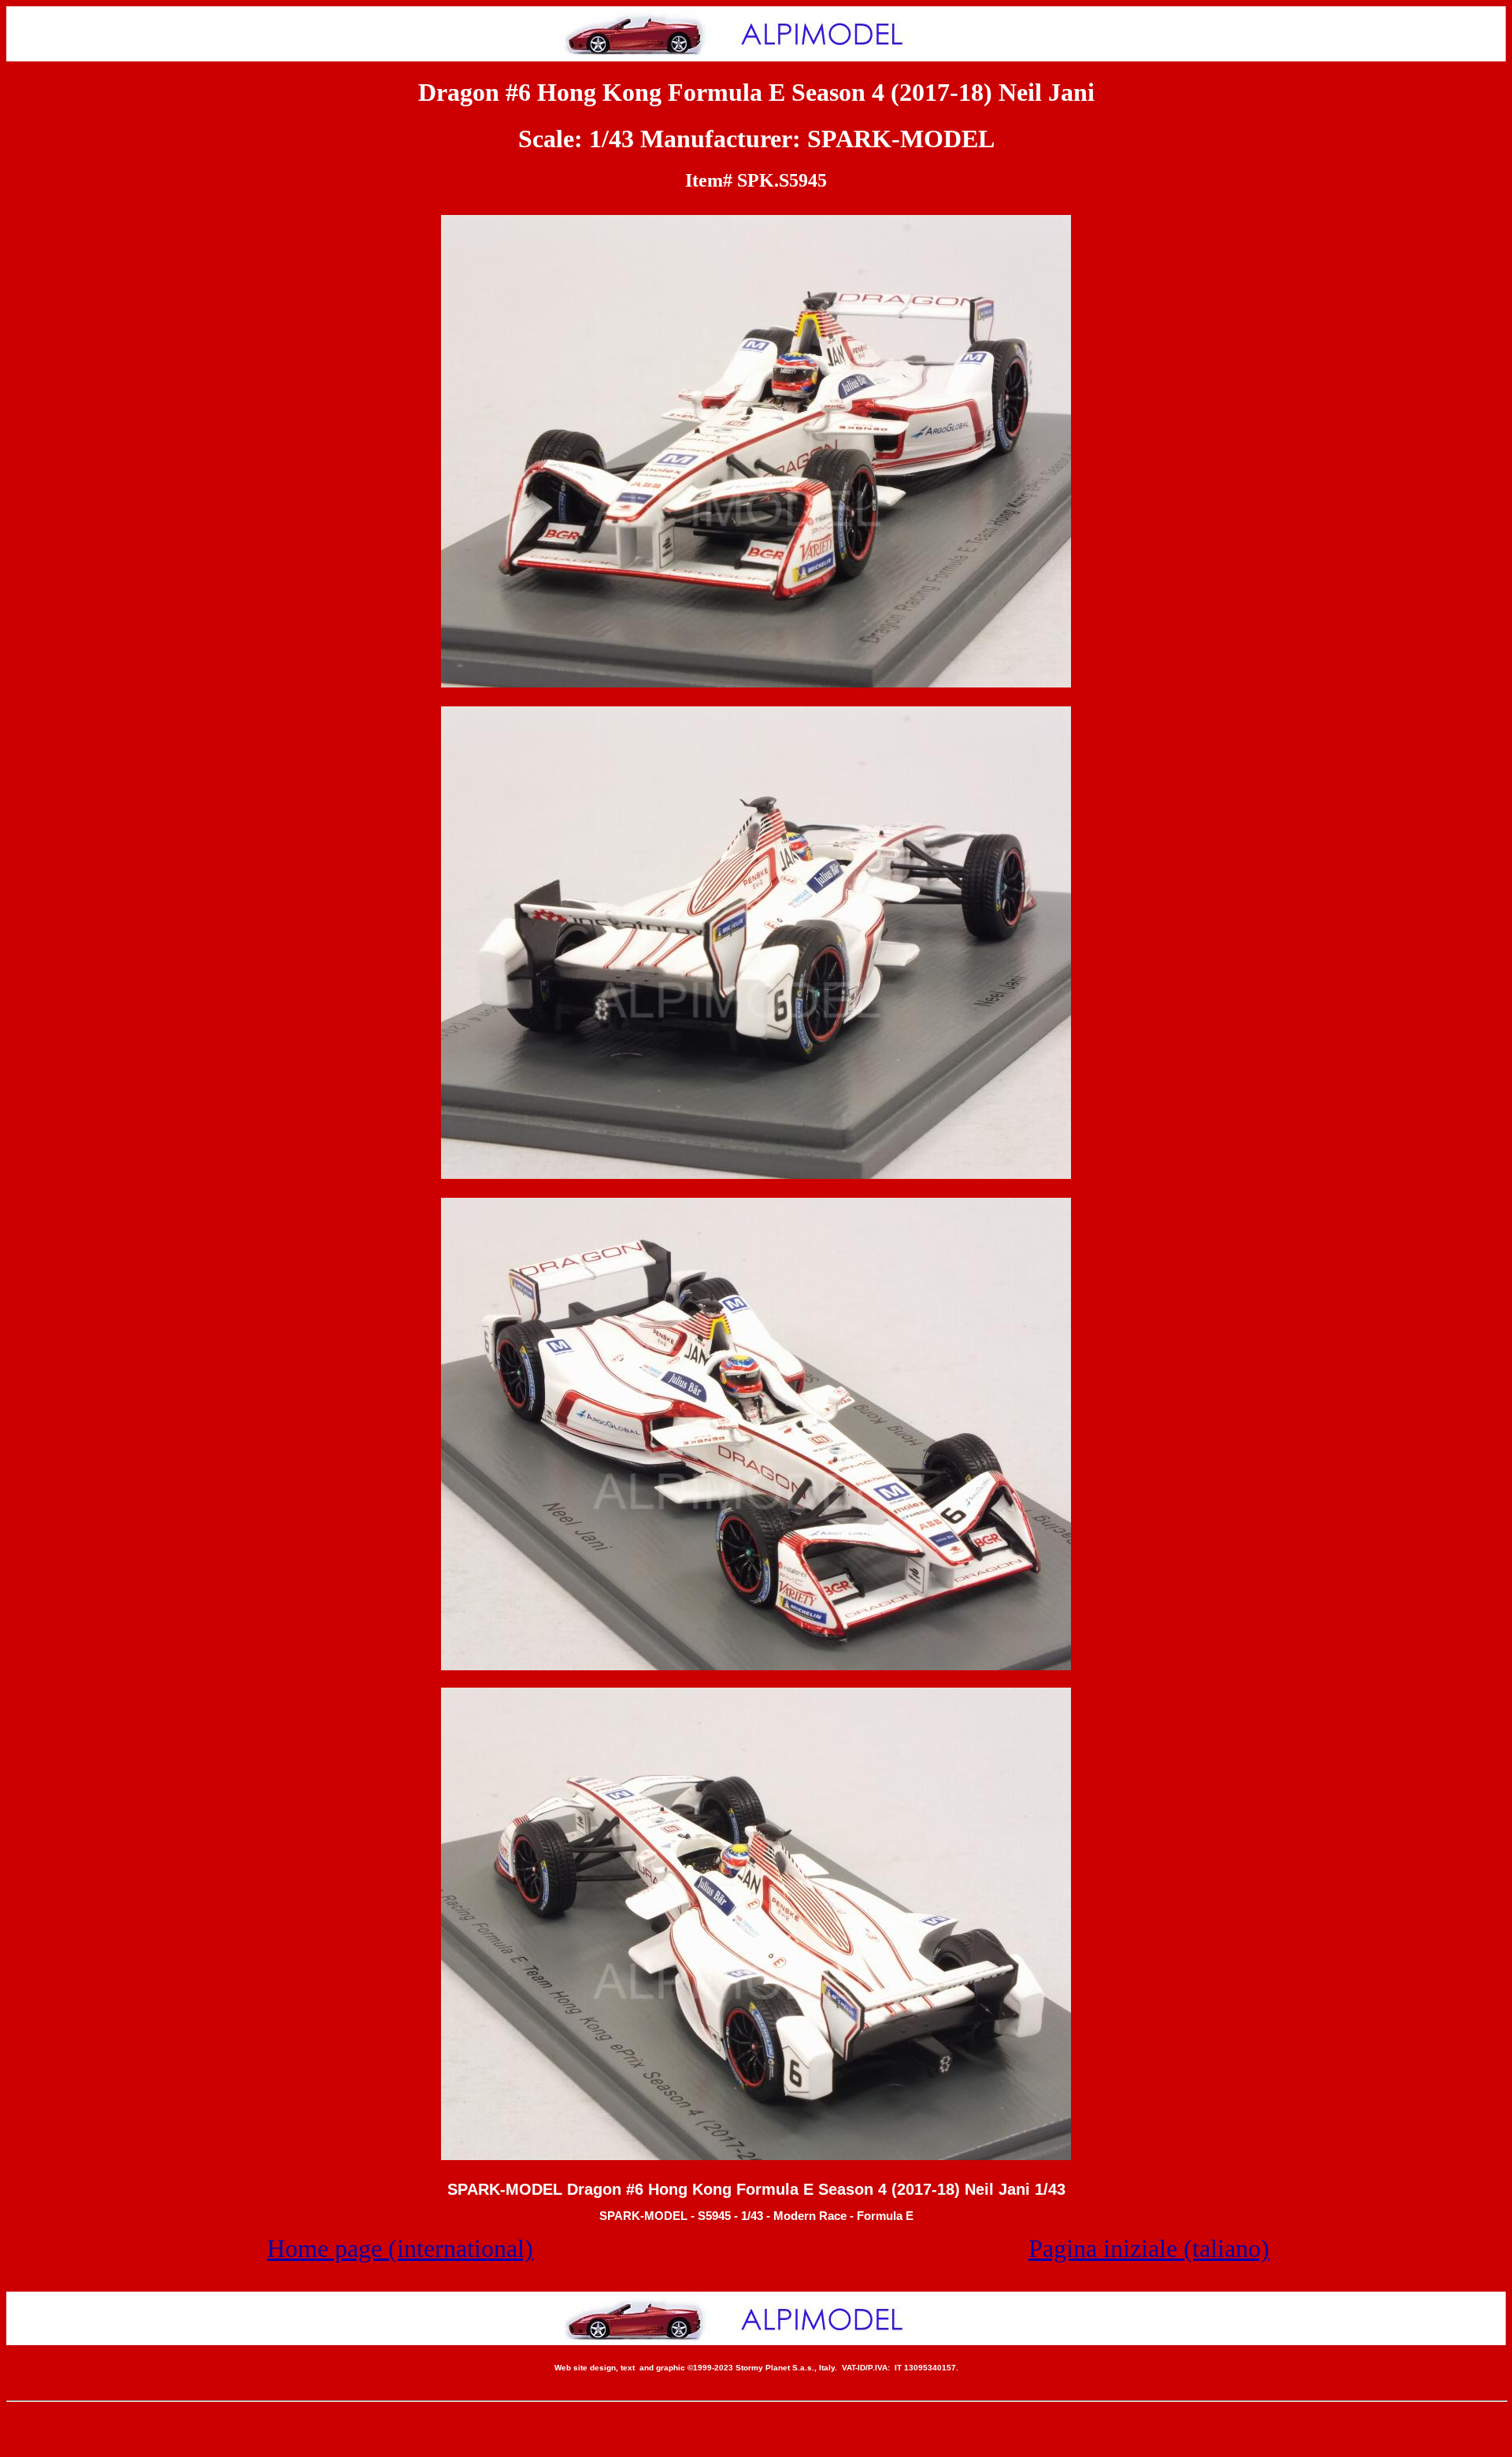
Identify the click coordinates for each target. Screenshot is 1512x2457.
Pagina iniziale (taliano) (1149, 2248)
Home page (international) (400, 2248)
